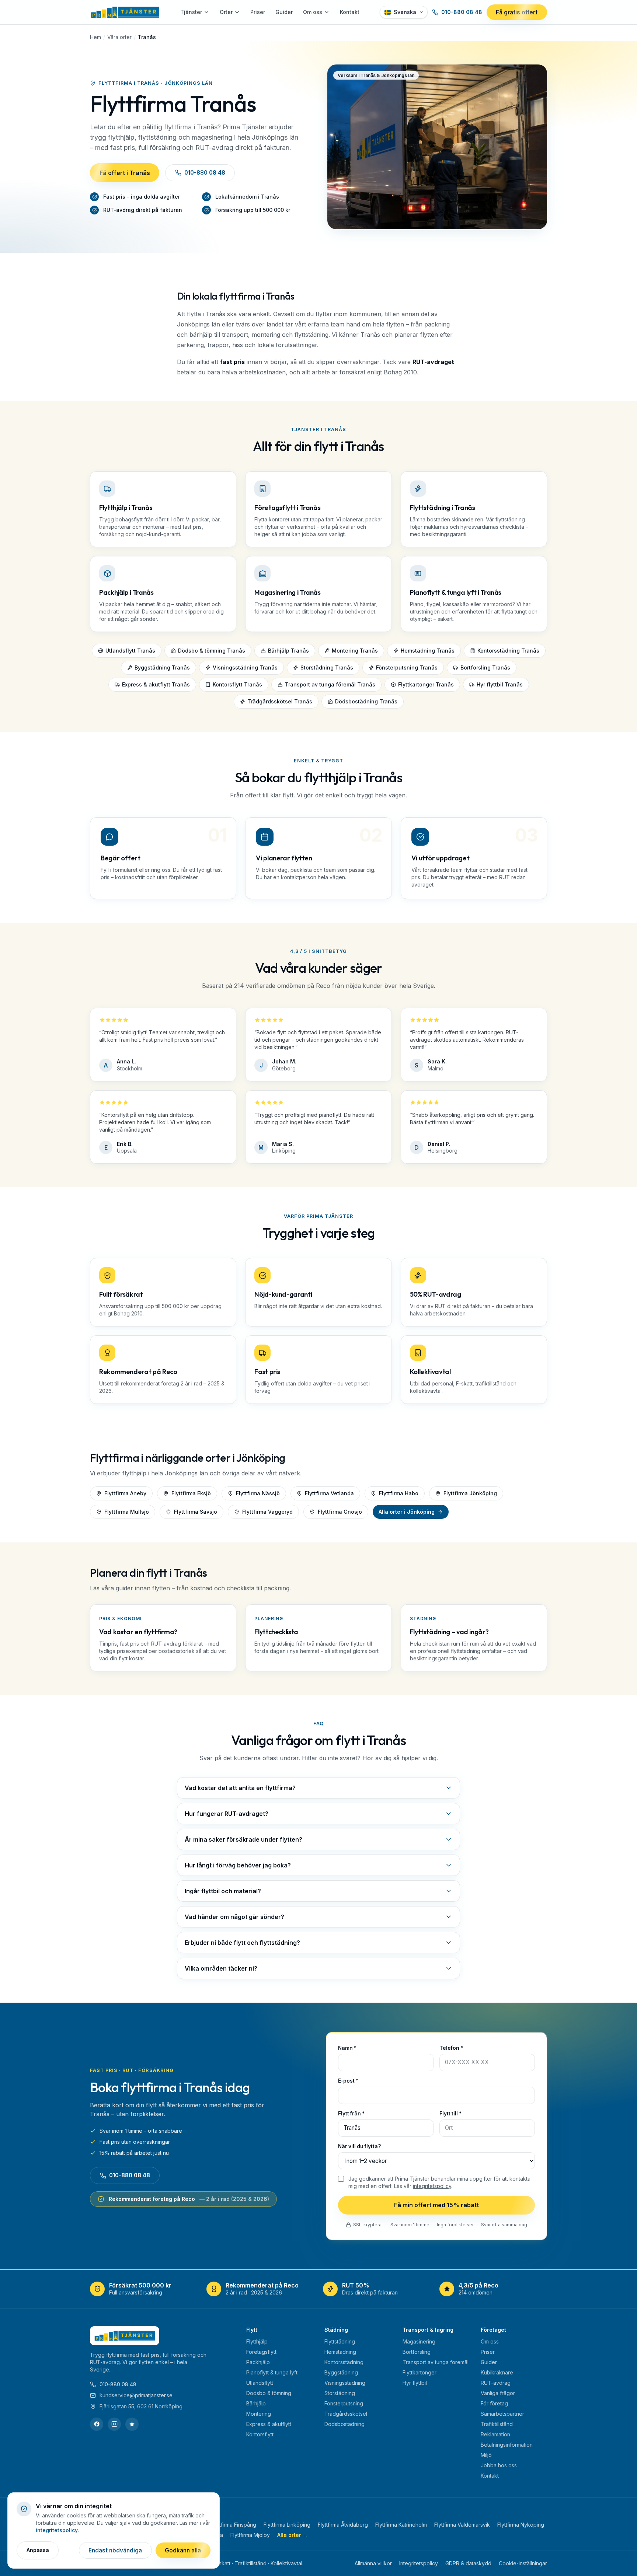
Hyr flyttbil (415, 2383)
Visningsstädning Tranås (245, 667)
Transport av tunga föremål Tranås (330, 684)
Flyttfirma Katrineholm (401, 2525)
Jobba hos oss (499, 2465)
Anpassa (38, 2550)
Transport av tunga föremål (436, 2362)
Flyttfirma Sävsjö (196, 1512)
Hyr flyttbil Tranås (500, 684)
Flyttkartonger (420, 2372)
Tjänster (191, 12)
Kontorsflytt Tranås (237, 684)
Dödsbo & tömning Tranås (212, 651)
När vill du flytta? (359, 2146)
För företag (494, 2403)
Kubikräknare (497, 2372)
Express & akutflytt (269, 2424)
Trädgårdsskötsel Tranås (280, 701)
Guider (284, 12)
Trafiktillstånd (497, 2424)
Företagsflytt (261, 2352)
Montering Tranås (355, 651)
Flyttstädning (340, 2341)
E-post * (348, 2081)
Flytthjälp (257, 2341)
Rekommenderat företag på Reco (189, 2199)
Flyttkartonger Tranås (426, 684)
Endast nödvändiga (115, 2550)
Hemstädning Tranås (428, 651)
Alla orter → (293, 2535)
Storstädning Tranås (327, 667)
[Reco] (132, 2424)
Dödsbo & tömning (269, 2393)
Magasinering (419, 2341)
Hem (95, 37)
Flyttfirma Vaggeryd (267, 1512)
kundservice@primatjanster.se (136, 2395)
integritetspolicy (432, 2186)
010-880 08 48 (462, 12)
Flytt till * (450, 2114)
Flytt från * (351, 2114)
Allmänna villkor (373, 2563)
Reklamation (495, 2434)
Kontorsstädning (344, 2362)
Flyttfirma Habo (399, 1493)
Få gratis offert (517, 12)
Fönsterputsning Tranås (407, 667)
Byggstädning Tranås (162, 667)
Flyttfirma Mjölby (250, 2535)
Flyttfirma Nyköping (521, 2525)
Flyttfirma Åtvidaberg (343, 2525)
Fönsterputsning (344, 2403)
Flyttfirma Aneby (125, 1493)
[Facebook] (97, 2424)
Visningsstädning (345, 2383)
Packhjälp (258, 2362)
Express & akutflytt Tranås (156, 684)
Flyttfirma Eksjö (191, 1493)
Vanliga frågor (498, 2393)
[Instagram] (114, 2424)
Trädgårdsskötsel (346, 2414)
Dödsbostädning (344, 2424)
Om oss (313, 12)
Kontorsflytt (260, 2434)
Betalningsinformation (507, 2445)
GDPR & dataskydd (468, 2563)
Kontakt (350, 12)
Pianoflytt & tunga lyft (272, 2372)
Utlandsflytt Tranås (130, 651)
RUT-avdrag (496, 2383)
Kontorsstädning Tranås (508, 651)
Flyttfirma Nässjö (258, 1493)
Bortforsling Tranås (485, 667)
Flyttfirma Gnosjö (340, 1512)
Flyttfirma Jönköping (470, 1493)
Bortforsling (417, 2352)
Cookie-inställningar (523, 2563)
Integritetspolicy (419, 2563)
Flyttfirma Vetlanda (329, 1493)
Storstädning (340, 2393)
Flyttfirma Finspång (234, 2525)
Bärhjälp (256, 2403)
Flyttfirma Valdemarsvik (462, 2525)
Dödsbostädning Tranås (366, 701)
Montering (259, 2414)
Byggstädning (341, 2372)
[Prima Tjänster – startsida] (125, 12)
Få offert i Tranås (125, 173)
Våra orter (119, 37)
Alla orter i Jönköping (407, 1512)
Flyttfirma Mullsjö (127, 1512)
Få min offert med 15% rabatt (436, 2205)
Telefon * (451, 2048)
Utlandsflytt (260, 2383)
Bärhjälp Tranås (288, 651)
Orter (226, 12)
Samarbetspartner (502, 2414)
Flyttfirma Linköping (287, 2525)
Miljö (486, 2455)
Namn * (347, 2048)
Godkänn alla (183, 2550)
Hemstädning (340, 2352)
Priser (258, 12)
